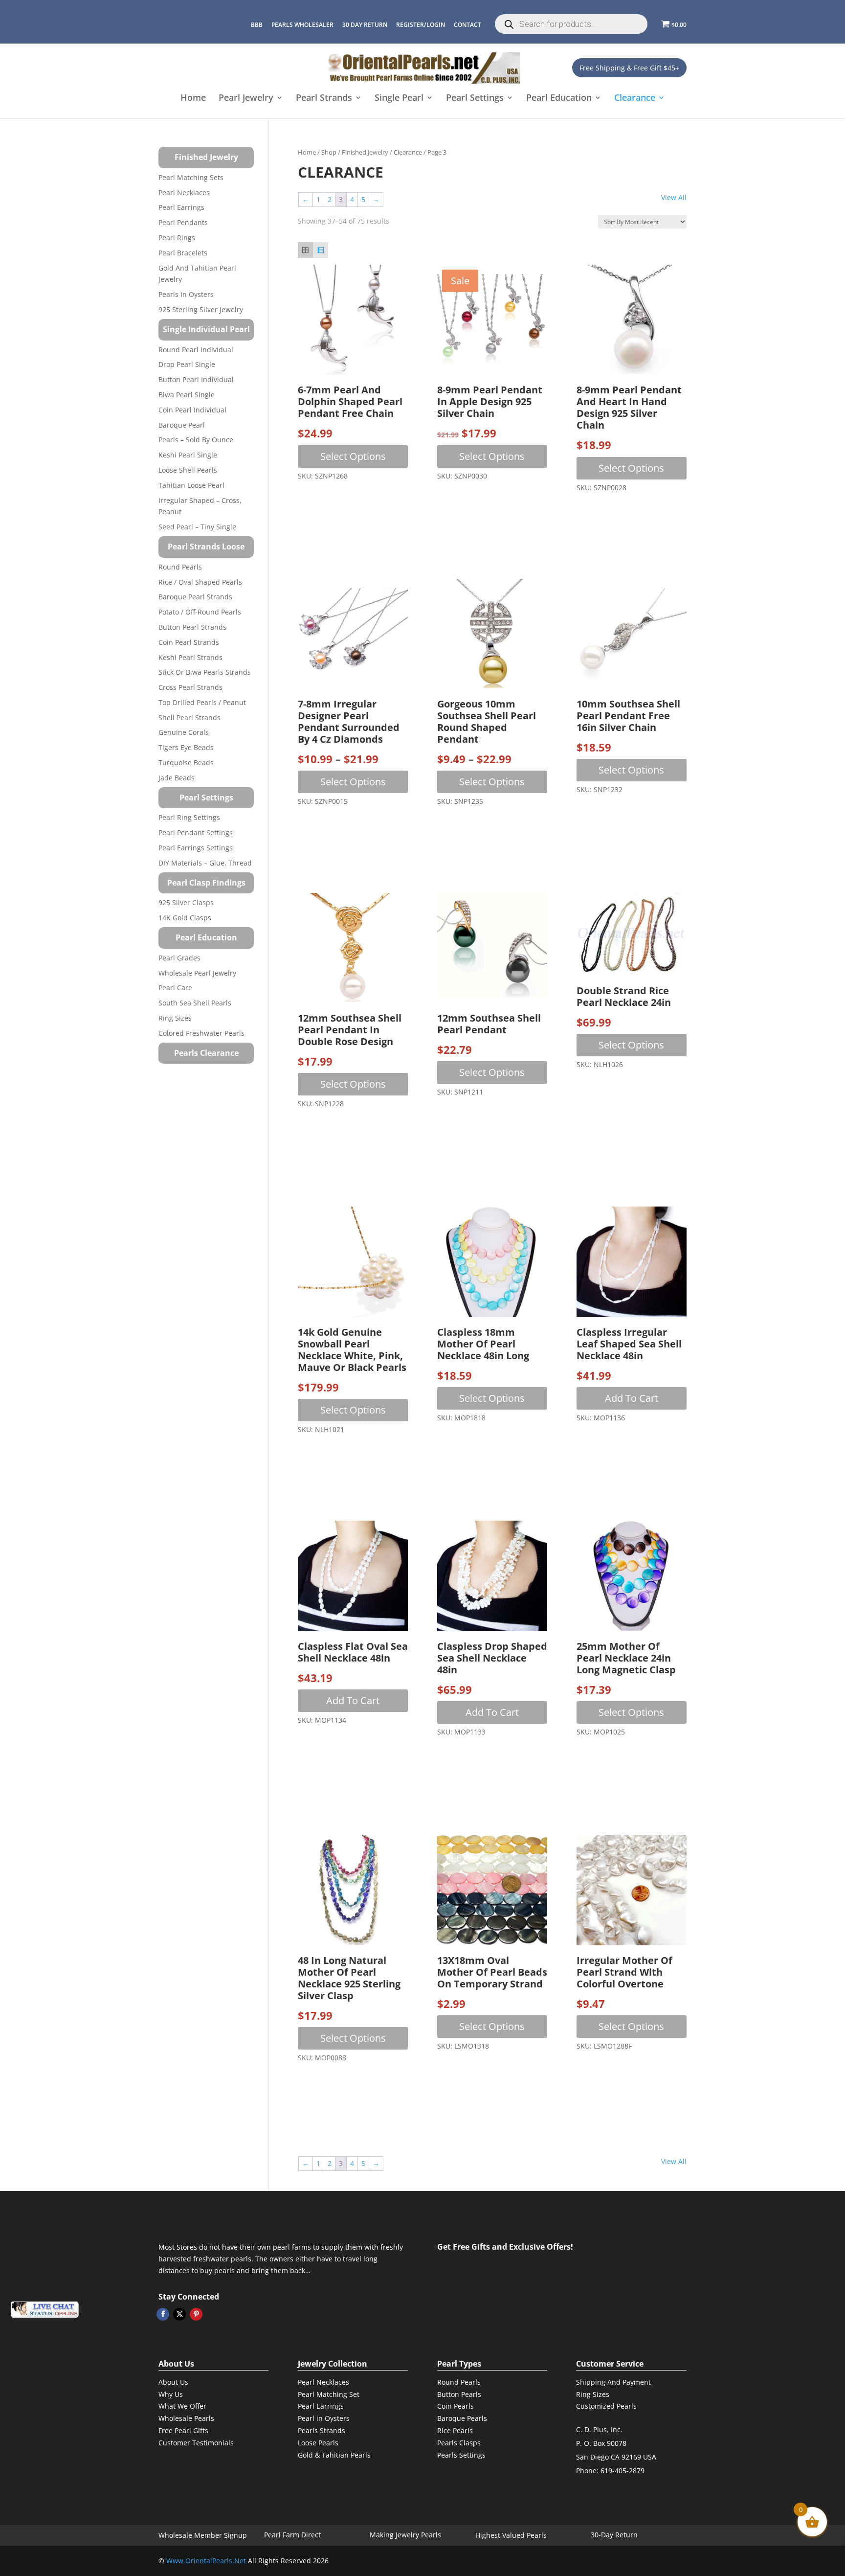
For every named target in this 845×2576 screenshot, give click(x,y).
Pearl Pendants (183, 222)
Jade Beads (177, 778)
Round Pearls (180, 567)
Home (193, 99)
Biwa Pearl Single (187, 395)
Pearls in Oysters (186, 294)
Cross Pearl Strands (190, 687)
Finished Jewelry (365, 152)
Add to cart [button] (632, 1398)
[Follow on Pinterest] (196, 2314)
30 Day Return (365, 25)
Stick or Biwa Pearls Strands (205, 672)
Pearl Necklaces (184, 193)
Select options (353, 456)
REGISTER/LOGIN (421, 25)
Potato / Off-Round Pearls (200, 612)
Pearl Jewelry (246, 99)
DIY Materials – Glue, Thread (205, 863)
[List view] (321, 250)
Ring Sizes (175, 1018)
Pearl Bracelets (183, 253)
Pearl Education (559, 99)
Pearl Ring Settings (189, 817)
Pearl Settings (475, 99)
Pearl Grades (179, 958)
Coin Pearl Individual (192, 410)
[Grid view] (305, 250)
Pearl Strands (324, 99)
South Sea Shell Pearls (195, 1003)
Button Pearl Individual (196, 379)
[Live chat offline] (44, 2310)
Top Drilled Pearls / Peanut (202, 702)
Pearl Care (175, 988)
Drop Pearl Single (187, 364)
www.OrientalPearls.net (206, 2561)
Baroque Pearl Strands (195, 597)
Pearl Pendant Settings (196, 832)
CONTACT (467, 25)
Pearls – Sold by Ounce (196, 440)
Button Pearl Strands (192, 627)
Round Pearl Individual (196, 350)
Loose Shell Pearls (188, 470)
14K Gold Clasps (185, 918)
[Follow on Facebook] (163, 2314)
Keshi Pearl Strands (190, 657)
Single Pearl (399, 99)
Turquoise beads (186, 763)
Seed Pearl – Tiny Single (197, 527)
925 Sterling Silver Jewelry (201, 309)
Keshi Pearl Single (188, 455)
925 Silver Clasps (186, 902)
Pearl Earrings (181, 207)
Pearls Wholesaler (302, 25)
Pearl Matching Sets (191, 177)
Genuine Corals (184, 732)
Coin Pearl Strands (189, 642)
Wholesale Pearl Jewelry (197, 973)
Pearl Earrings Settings (196, 848)
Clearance (635, 99)
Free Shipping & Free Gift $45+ (629, 68)
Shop (329, 152)
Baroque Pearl (182, 425)
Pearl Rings (177, 238)
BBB (257, 25)
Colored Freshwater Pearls (201, 1033)
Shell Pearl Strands (189, 718)
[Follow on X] (179, 2314)
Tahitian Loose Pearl (191, 485)
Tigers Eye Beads (186, 747)
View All (674, 197)
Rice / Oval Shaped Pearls (200, 582)
